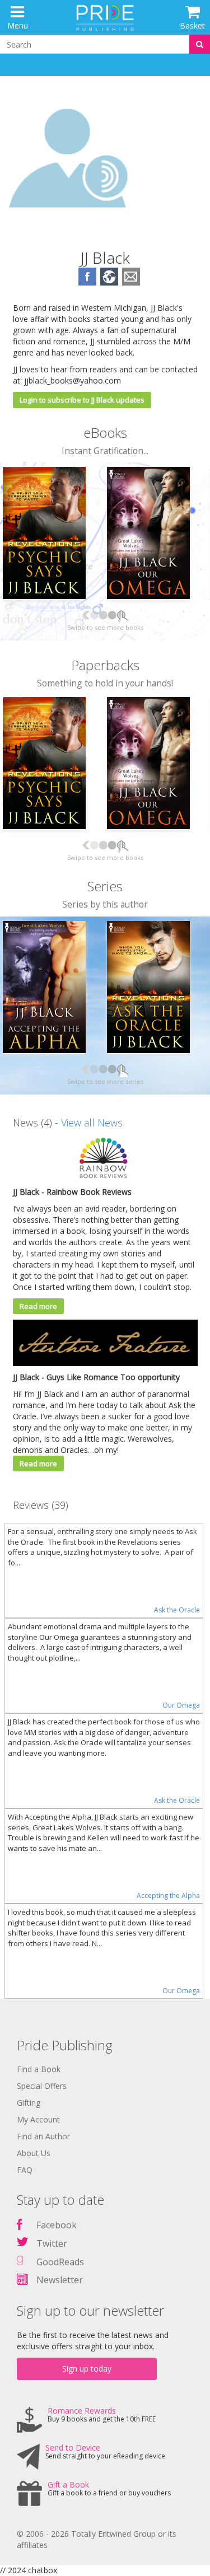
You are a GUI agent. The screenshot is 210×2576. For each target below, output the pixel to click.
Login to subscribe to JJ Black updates (82, 400)
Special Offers (42, 2086)
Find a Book (39, 2069)
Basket (192, 25)
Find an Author (43, 2136)
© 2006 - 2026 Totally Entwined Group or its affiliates (97, 2539)
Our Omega (181, 1705)
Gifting (29, 2103)
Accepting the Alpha (168, 1895)
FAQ (25, 2170)
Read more (38, 1306)
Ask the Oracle (177, 1610)
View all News (92, 1123)
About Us (34, 2153)
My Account (38, 2119)
